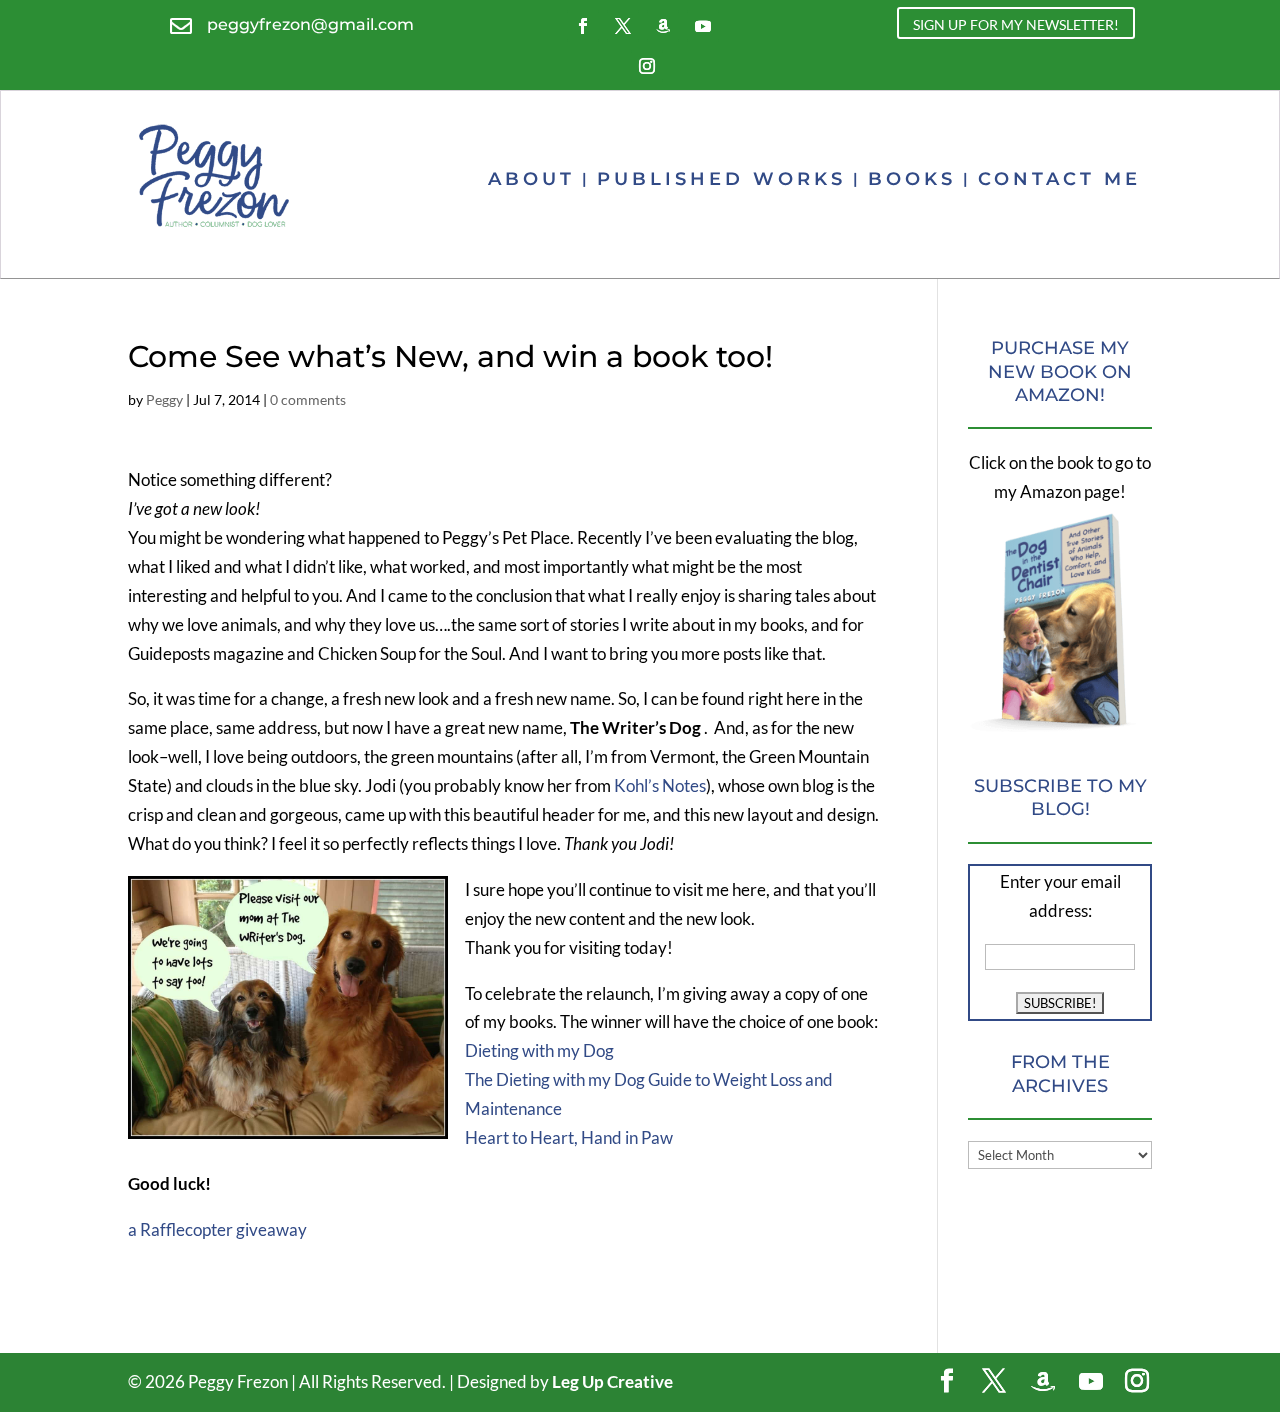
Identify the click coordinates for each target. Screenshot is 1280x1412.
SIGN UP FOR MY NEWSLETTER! (1016, 24)
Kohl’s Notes (660, 785)
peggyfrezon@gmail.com (310, 24)
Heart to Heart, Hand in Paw (569, 1137)
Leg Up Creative (612, 1381)
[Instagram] (1137, 1382)
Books (912, 179)
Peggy (164, 399)
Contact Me (1059, 179)
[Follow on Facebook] (583, 26)
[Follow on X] (623, 26)
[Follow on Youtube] (703, 26)
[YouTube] (1091, 1382)
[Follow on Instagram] (647, 66)
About (531, 179)
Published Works (721, 179)
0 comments (308, 399)
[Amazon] (1043, 1382)
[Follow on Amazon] (663, 26)
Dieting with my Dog (539, 1050)
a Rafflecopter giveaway (217, 1229)
